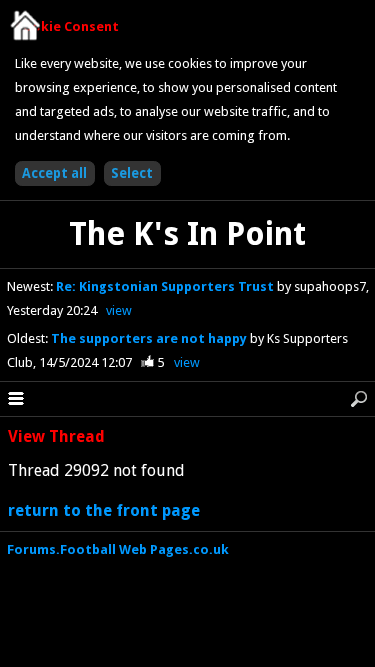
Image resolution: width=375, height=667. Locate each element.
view (119, 310)
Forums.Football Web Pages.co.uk (118, 549)
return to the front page (104, 510)
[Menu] (16, 399)
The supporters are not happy (150, 338)
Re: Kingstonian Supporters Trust (166, 286)
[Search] (359, 399)
